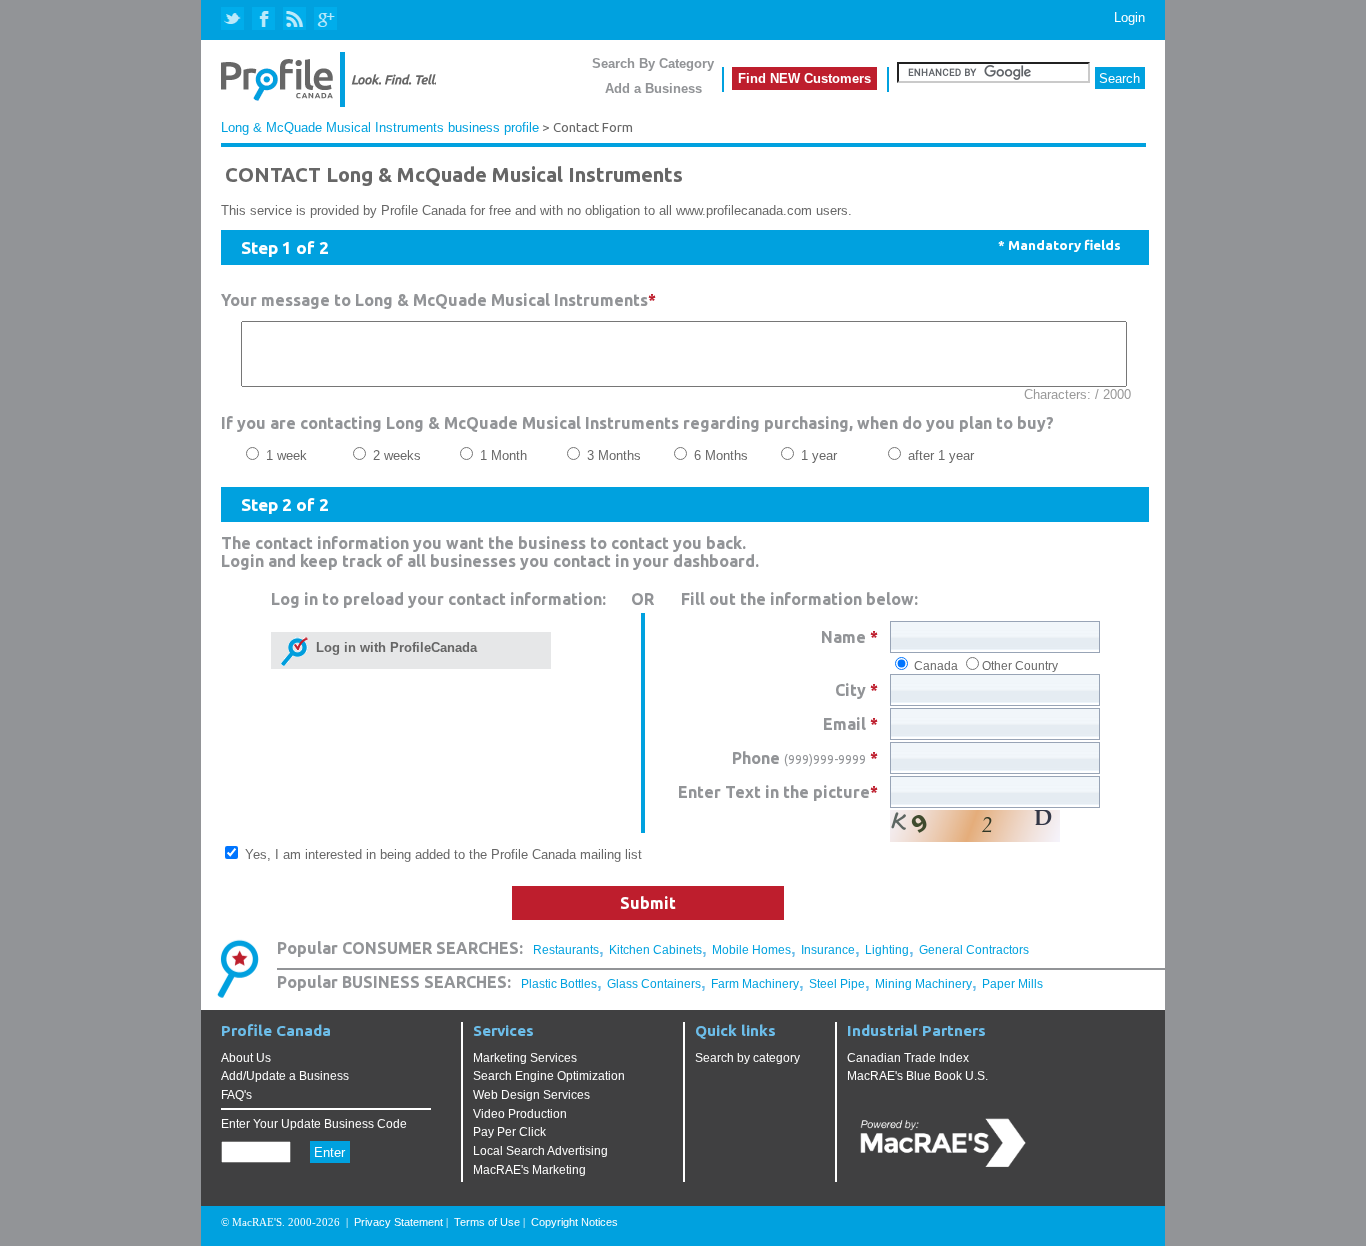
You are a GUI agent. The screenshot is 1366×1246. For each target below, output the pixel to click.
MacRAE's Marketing (529, 1170)
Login (1129, 17)
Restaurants (566, 950)
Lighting (887, 950)
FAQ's (236, 1095)
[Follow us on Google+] (324, 19)
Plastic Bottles (559, 984)
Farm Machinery (755, 984)
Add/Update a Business (285, 1076)
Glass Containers (654, 984)
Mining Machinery (923, 984)
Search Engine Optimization (549, 1076)
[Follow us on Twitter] (234, 19)
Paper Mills (1012, 984)
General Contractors (974, 950)
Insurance (828, 950)
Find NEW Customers (804, 78)
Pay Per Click (509, 1132)
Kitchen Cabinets (655, 950)
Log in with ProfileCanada (392, 647)
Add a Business (653, 88)
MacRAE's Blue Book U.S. (917, 1076)
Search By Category (653, 63)
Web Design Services (531, 1095)
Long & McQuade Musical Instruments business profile (380, 127)
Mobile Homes (751, 950)
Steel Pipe (837, 984)
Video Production (520, 1114)
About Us (246, 1058)
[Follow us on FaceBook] (264, 19)
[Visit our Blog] (294, 19)
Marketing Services (525, 1058)
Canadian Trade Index (908, 1058)
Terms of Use (487, 1222)
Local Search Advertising (540, 1151)
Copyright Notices (574, 1222)
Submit (648, 903)
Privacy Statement (398, 1222)
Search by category (747, 1058)
